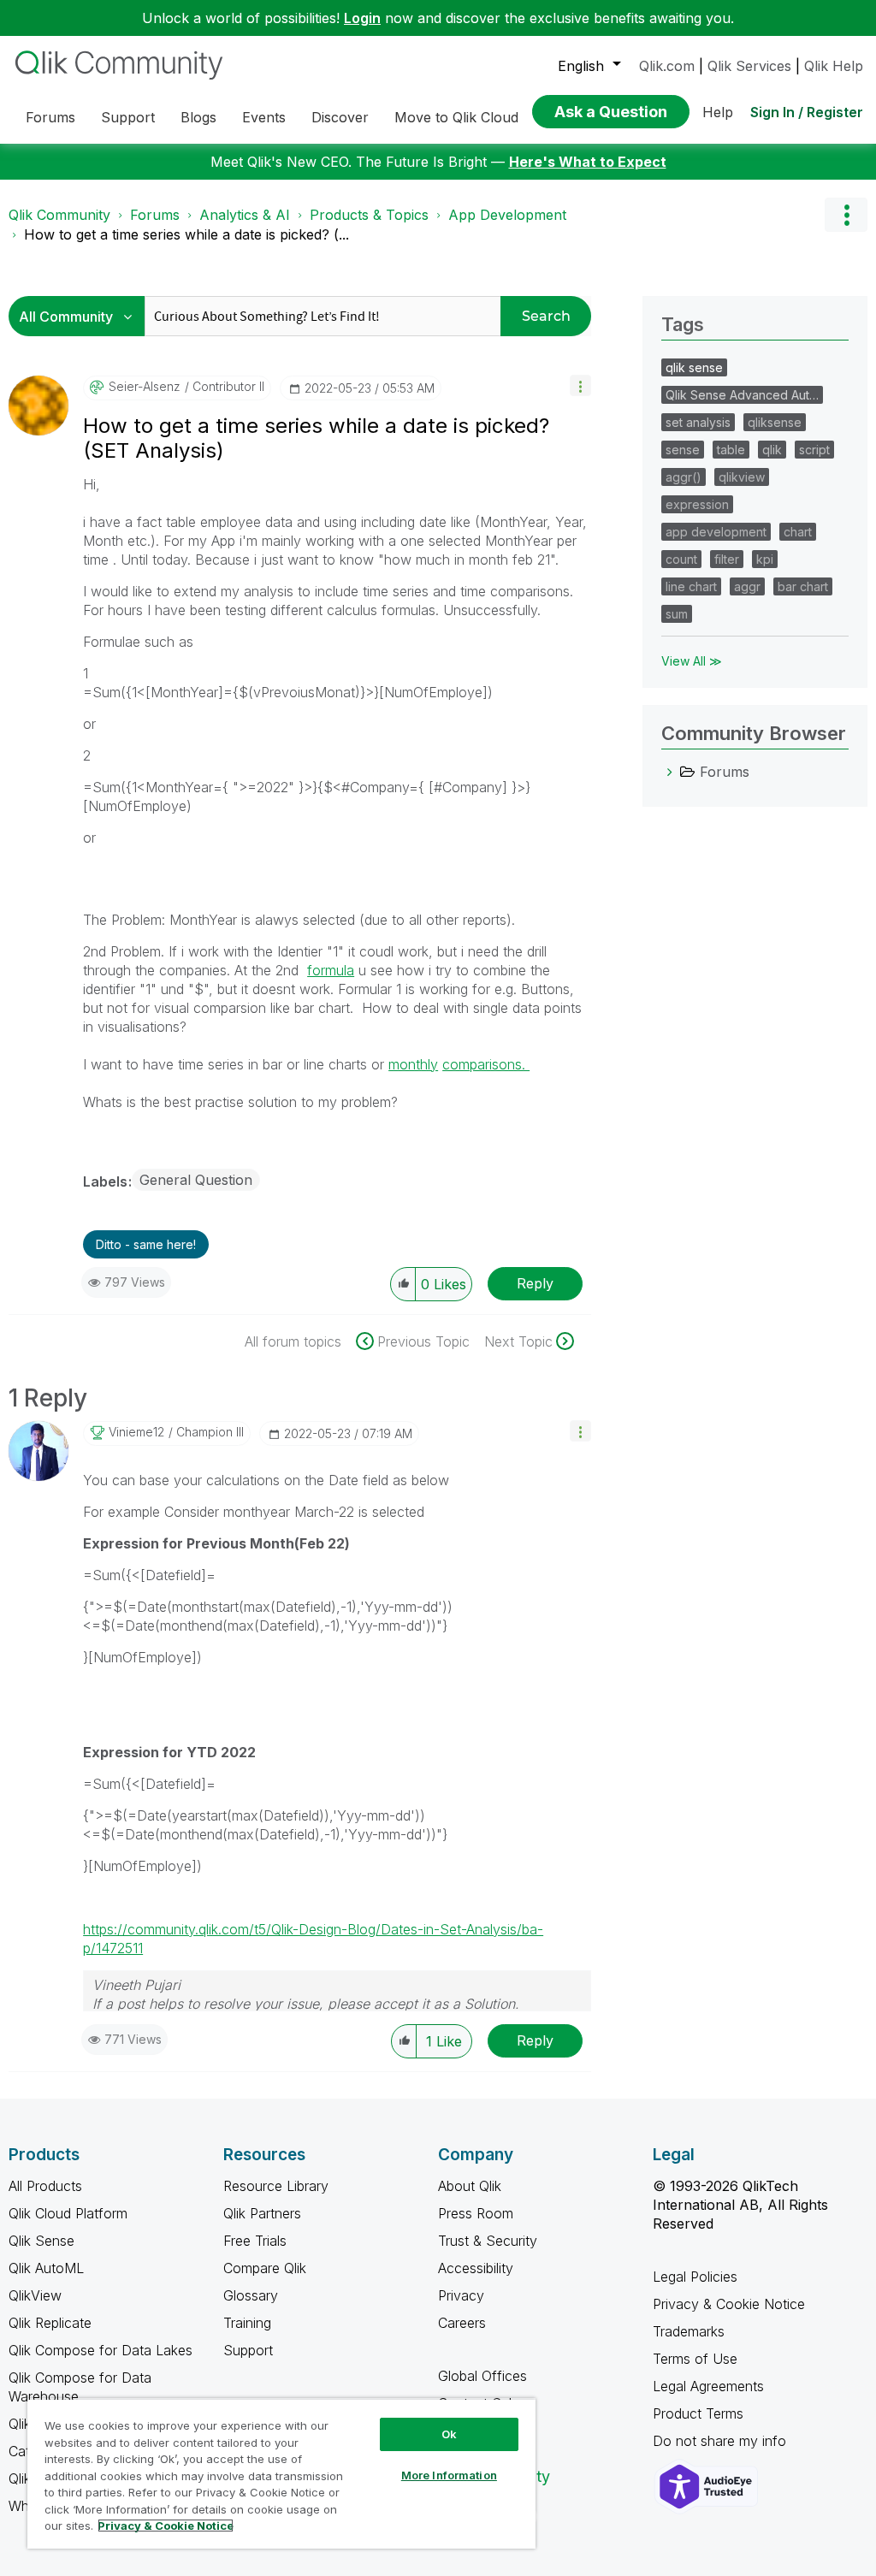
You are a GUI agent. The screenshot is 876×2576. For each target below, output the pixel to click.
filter (727, 559)
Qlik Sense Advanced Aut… (742, 395)
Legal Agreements (708, 2386)
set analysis (698, 422)
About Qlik (470, 2186)
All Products (45, 2186)
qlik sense (694, 367)
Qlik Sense (41, 2241)
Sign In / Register (807, 112)
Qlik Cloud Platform (68, 2213)
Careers (462, 2323)
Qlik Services (749, 66)
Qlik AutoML (46, 2268)
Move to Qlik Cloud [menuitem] (456, 117)
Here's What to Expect (588, 162)
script (814, 450)
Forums (155, 215)
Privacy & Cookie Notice (729, 2304)
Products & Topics (369, 215)
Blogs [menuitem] (198, 117)
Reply (535, 1283)
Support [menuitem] (128, 117)
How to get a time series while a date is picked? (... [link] (186, 234)
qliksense (775, 422)
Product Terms (698, 2413)
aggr (747, 586)
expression (697, 504)
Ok (449, 2434)
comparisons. (486, 1064)
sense (683, 450)
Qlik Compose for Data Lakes (101, 2350)
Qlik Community (59, 215)
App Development (507, 215)
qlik (772, 450)
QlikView (35, 2295)
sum (677, 614)
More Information (449, 2475)
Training (247, 2323)
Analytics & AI (245, 215)
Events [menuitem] (264, 117)
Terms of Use (695, 2359)
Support (248, 2350)
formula (331, 970)
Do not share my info (722, 2441)
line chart (691, 586)
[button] (580, 385)
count (681, 559)
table (731, 450)
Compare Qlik (265, 2268)
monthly (413, 1064)
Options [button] (846, 215)
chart (798, 532)
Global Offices (482, 2376)
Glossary (251, 2295)
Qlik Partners (262, 2213)
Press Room (476, 2213)
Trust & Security (488, 2241)
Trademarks (689, 2331)
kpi (765, 559)
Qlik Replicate (50, 2323)
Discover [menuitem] (340, 117)
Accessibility (476, 2268)
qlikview (742, 477)
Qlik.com (667, 66)
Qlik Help (834, 66)
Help (718, 112)
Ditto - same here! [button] (146, 1244)
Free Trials (255, 2241)
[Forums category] (670, 772)
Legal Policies (695, 2277)
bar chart (803, 586)
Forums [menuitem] (50, 117)
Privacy (461, 2295)
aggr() (684, 477)
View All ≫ (692, 661)
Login (362, 18)
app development (716, 532)
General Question (196, 1180)
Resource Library (276, 2186)
